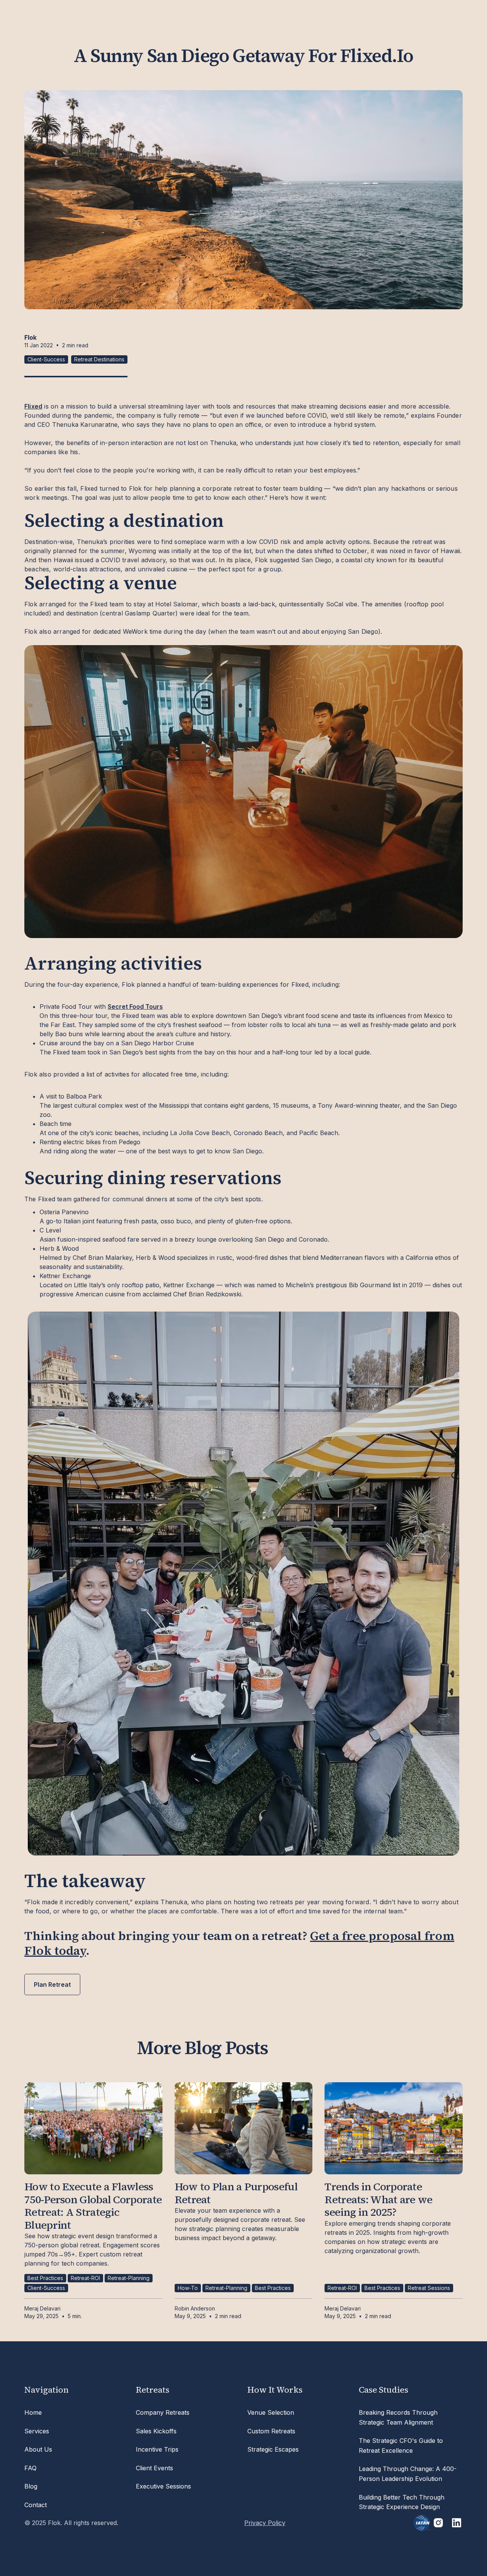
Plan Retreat (52, 1984)
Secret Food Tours (135, 1007)
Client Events (154, 2468)
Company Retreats (163, 2412)
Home (33, 2412)
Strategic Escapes (273, 2449)
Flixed (33, 406)
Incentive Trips (157, 2449)
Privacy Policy (265, 2523)
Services (37, 2431)
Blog (31, 2486)
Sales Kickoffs (156, 2431)
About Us (38, 2449)
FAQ (30, 2468)
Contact (36, 2505)
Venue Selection (271, 2412)
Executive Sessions (163, 2486)
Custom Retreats (271, 2431)
